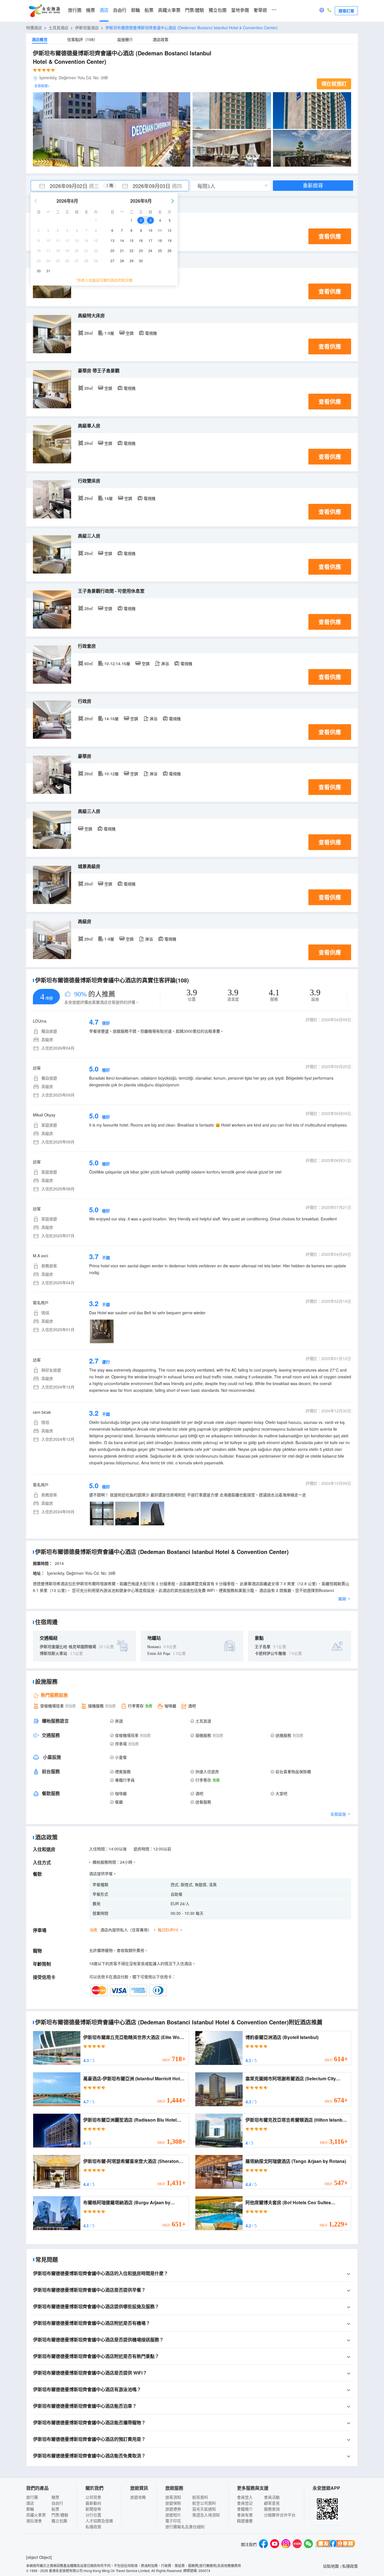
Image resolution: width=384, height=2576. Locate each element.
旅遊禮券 (173, 2509)
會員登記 (245, 2503)
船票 (149, 10)
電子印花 (173, 2521)
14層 (109, 498)
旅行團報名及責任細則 (185, 2527)
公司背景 (93, 2497)
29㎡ (89, 333)
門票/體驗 (195, 10)
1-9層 (109, 333)
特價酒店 (34, 28)
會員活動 (272, 2497)
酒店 (104, 10)
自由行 (120, 10)
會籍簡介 (245, 2509)
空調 (130, 333)
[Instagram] (286, 2544)
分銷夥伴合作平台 (280, 2515)
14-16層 (111, 719)
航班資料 (200, 2497)
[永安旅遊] (44, 11)
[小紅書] (297, 2544)
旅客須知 (173, 2497)
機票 (91, 10)
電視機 (151, 333)
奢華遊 (260, 10)
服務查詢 (272, 2509)
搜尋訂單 (346, 11)
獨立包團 (218, 10)
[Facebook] (263, 2544)
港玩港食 (34, 2521)
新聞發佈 (93, 2509)
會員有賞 (245, 2515)
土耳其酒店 (58, 28)
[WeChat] (308, 2544)
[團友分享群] (335, 2544)
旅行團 (75, 10)
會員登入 (245, 2497)
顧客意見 (272, 2503)
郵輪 (135, 10)
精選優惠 (245, 2521)
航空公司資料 (204, 2503)
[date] (70, 186)
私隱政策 (93, 2527)
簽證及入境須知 (206, 2515)
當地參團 (240, 10)
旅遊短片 (173, 2515)
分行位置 (93, 2515)
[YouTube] (275, 2544)
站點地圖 (331, 2566)
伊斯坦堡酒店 (87, 28)
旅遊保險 (173, 2503)
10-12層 (111, 774)
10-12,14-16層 (117, 663)
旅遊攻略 (138, 2497)
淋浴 (165, 663)
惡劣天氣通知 (204, 2509)
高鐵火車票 (169, 10)
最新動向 (93, 2503)
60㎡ (89, 663)
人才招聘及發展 (99, 2521)
